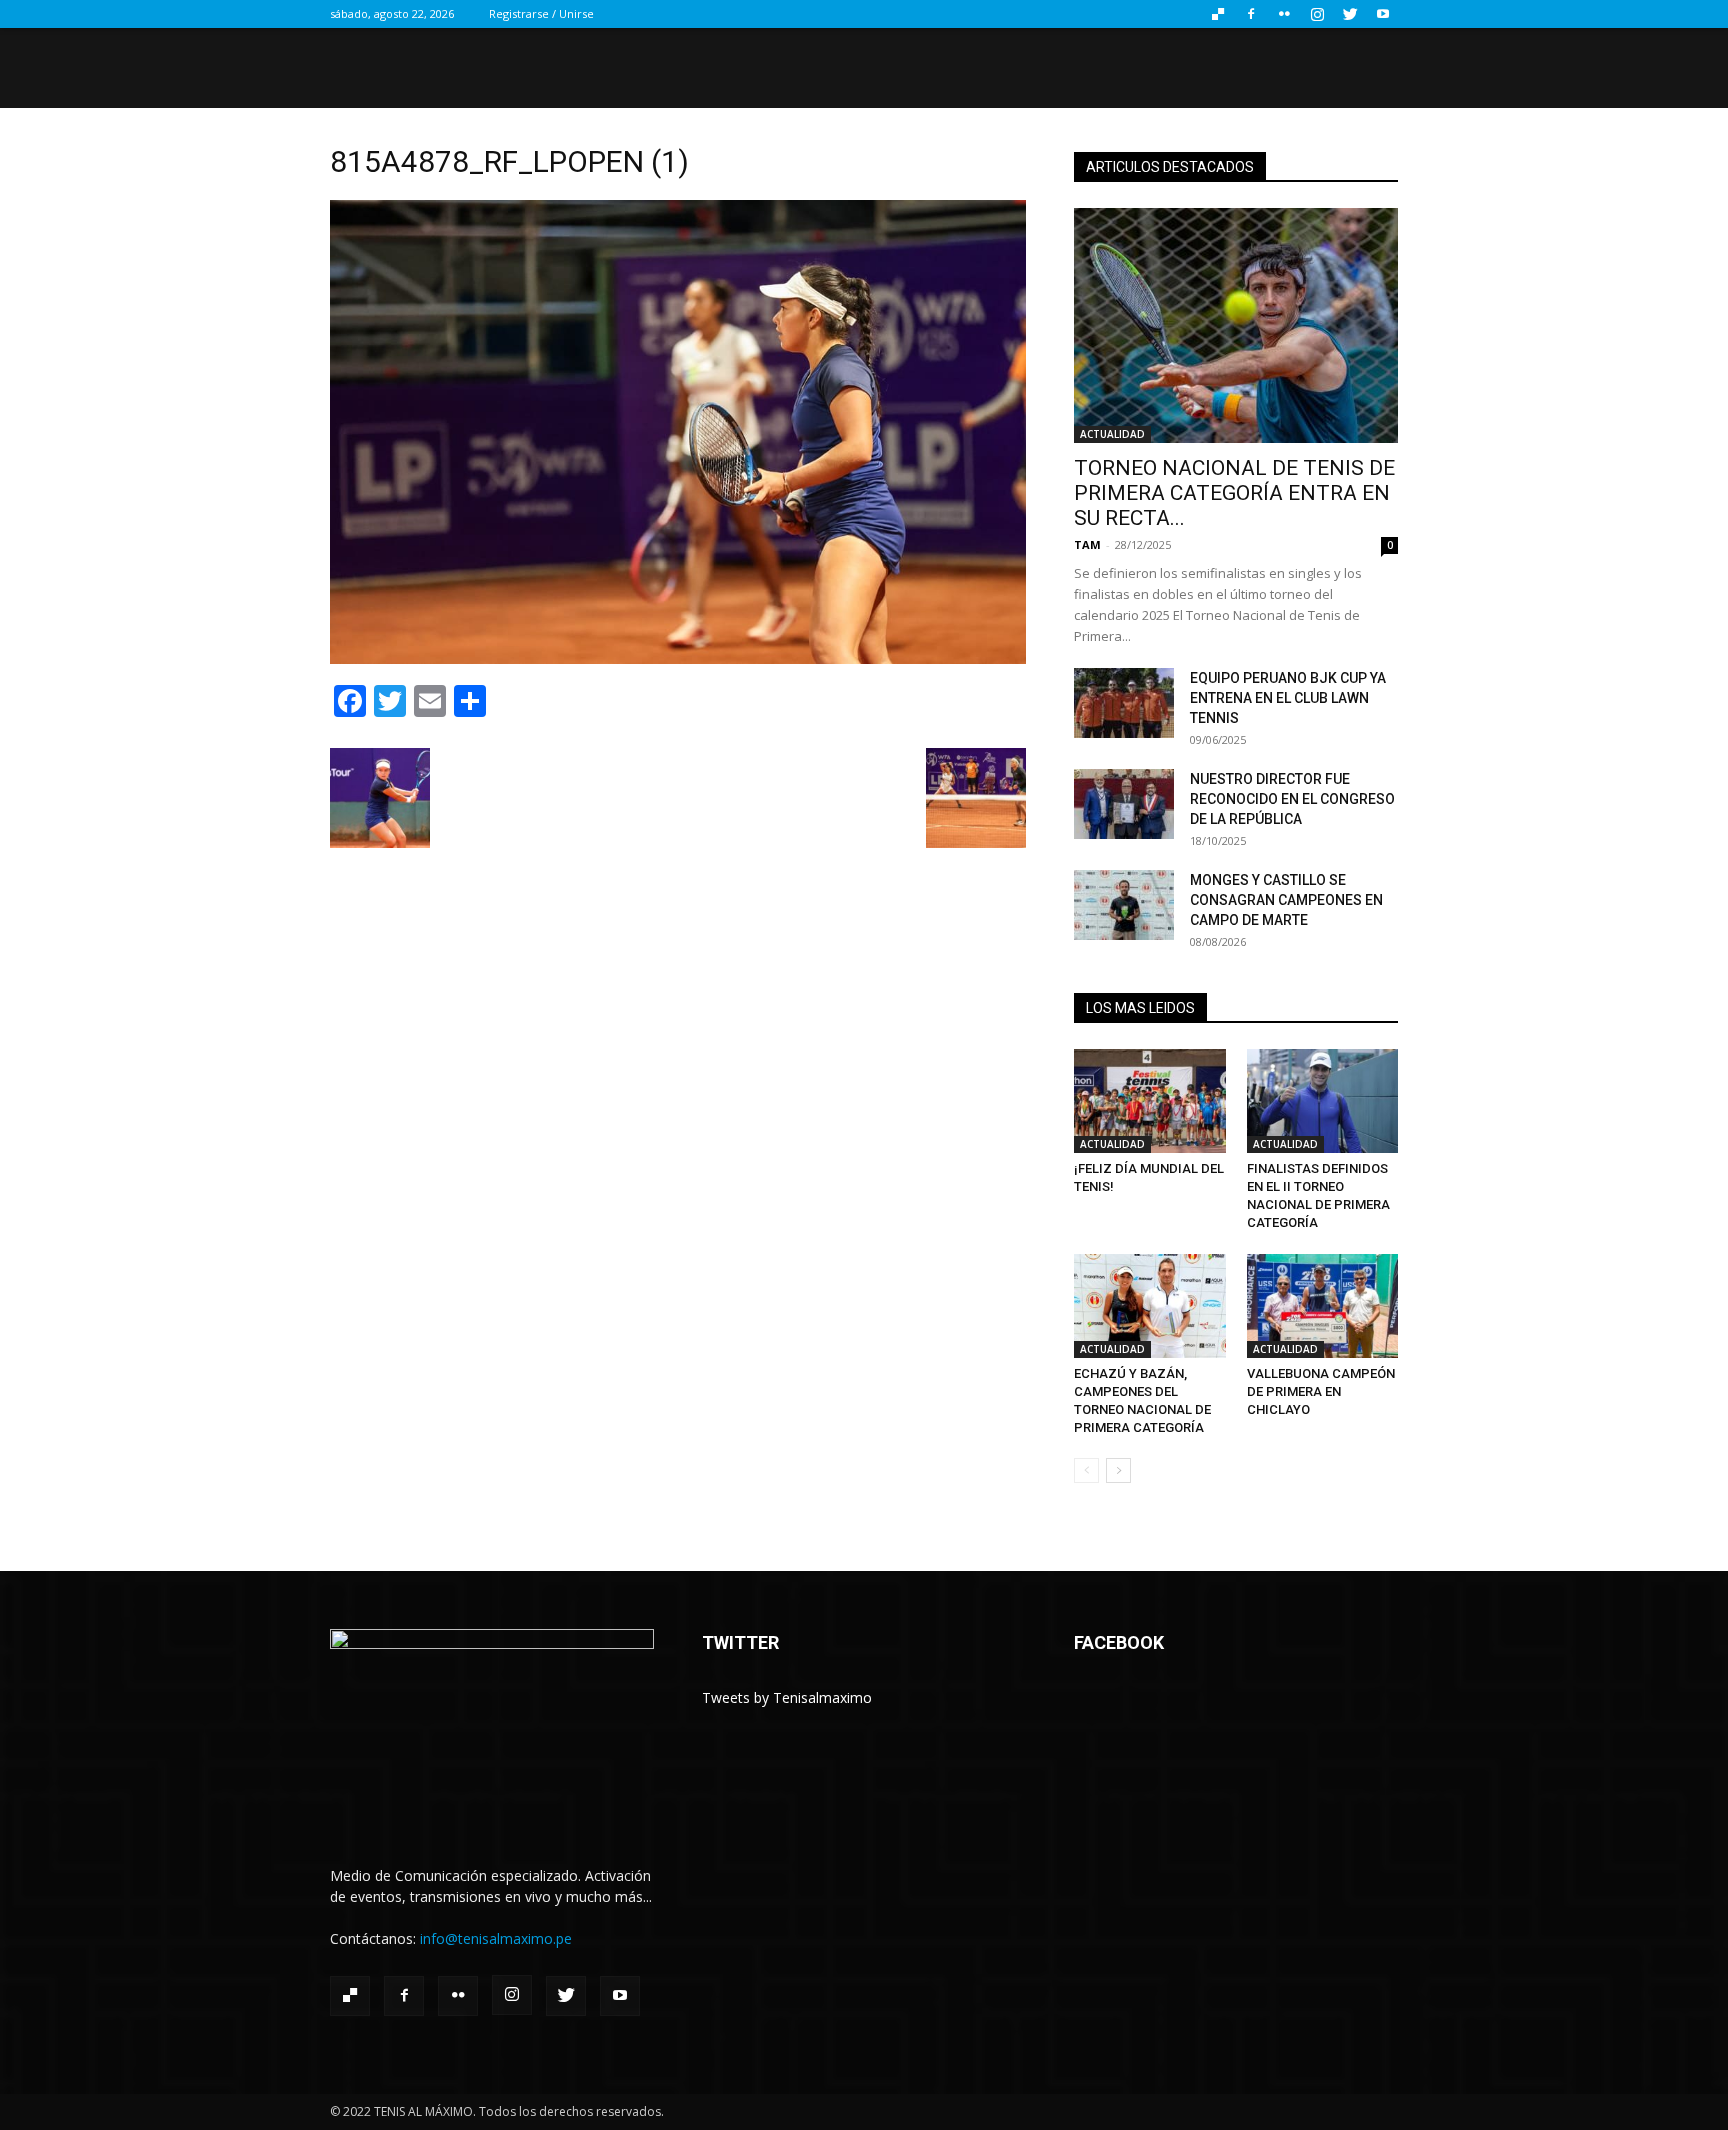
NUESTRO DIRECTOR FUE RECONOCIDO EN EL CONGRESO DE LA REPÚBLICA (1292, 799)
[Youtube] (1383, 14)
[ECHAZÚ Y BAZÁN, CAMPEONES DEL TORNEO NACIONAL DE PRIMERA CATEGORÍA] (1150, 1306)
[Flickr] (1284, 14)
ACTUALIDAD (1112, 434)
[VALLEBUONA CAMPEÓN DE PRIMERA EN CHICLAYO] (1323, 1306)
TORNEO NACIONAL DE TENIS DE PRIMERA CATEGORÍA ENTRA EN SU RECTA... (1234, 493)
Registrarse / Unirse (541, 13)
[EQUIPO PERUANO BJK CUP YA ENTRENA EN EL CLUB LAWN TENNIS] (1124, 703)
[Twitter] (1350, 14)
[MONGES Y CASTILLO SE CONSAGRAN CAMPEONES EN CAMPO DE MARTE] (1124, 905)
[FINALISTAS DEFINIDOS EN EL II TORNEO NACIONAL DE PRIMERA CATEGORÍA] (1323, 1101)
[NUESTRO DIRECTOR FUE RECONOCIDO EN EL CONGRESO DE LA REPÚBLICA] (1124, 804)
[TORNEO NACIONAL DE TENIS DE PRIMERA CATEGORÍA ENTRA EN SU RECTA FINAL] (1236, 325)
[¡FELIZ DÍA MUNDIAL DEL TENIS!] (1150, 1101)
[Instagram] (1317, 14)
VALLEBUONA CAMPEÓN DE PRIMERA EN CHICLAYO (1321, 1391)
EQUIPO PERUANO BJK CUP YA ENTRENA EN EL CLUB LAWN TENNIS (1288, 698)
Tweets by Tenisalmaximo (787, 1697)
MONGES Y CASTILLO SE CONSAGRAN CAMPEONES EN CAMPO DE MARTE (1286, 900)
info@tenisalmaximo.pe (496, 1938)
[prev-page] (1086, 1470)
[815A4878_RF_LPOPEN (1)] (678, 658)
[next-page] (1118, 1470)
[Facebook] (1251, 14)
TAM (1087, 544)
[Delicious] (1218, 14)
